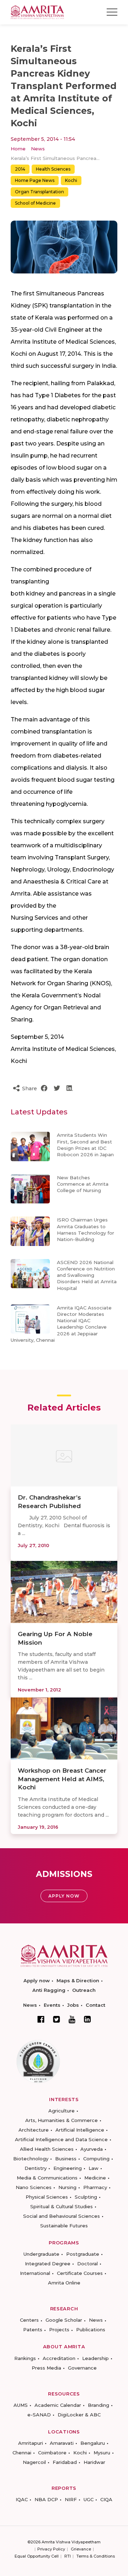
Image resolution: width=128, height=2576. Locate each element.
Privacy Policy (51, 2549)
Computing (96, 2159)
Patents (33, 2330)
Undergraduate (41, 2254)
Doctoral (87, 2264)
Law (94, 2168)
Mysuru (102, 2453)
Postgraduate (83, 2254)
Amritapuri (31, 2443)
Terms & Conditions (96, 2556)
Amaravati (62, 2443)
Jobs (73, 2005)
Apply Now (64, 1896)
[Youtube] (72, 2019)
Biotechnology (31, 2159)
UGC (89, 2499)
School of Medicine (35, 203)
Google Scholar (64, 2320)
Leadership (95, 2358)
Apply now (37, 1981)
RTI (68, 2556)
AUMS (21, 2405)
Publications (91, 2330)
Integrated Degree (48, 2264)
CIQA (106, 2499)
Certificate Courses (80, 2273)
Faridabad (65, 2462)
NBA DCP (46, 2499)
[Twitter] (57, 2019)
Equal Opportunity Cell (37, 2556)
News (38, 149)
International (35, 2273)
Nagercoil (34, 2462)
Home (18, 149)
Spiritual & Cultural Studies (62, 2206)
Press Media (46, 2368)
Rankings (25, 2358)
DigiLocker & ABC (79, 2415)
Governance (82, 2368)
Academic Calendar (58, 2405)
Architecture (34, 2130)
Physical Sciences (47, 2197)
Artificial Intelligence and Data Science (61, 2139)
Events (52, 2005)
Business (66, 2159)
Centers (29, 2320)
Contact (95, 2005)
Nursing (67, 2187)
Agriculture (62, 2111)
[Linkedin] (87, 2019)
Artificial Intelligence (80, 2130)
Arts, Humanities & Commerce (62, 2120)
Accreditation (59, 2358)
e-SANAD (39, 2415)
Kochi (71, 180)
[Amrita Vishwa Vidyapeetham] (37, 12)
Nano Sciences (34, 2187)
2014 (20, 169)
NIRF (71, 2499)
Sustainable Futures (64, 2226)
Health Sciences (53, 169)
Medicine (95, 2178)
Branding (98, 2405)
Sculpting (86, 2197)
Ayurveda (92, 2149)
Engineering (68, 2168)
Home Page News (35, 180)
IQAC (22, 2499)
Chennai (22, 2453)
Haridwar (94, 2462)
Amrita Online (64, 2283)
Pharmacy (95, 2187)
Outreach (84, 1990)
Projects (59, 2330)
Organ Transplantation (39, 192)
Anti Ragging (49, 1990)
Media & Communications (47, 2178)
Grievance (81, 2549)
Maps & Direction (78, 1981)
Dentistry (36, 2168)
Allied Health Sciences (47, 2149)
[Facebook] (41, 2019)
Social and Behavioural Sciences (62, 2216)
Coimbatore (52, 2453)
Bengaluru (93, 2443)
